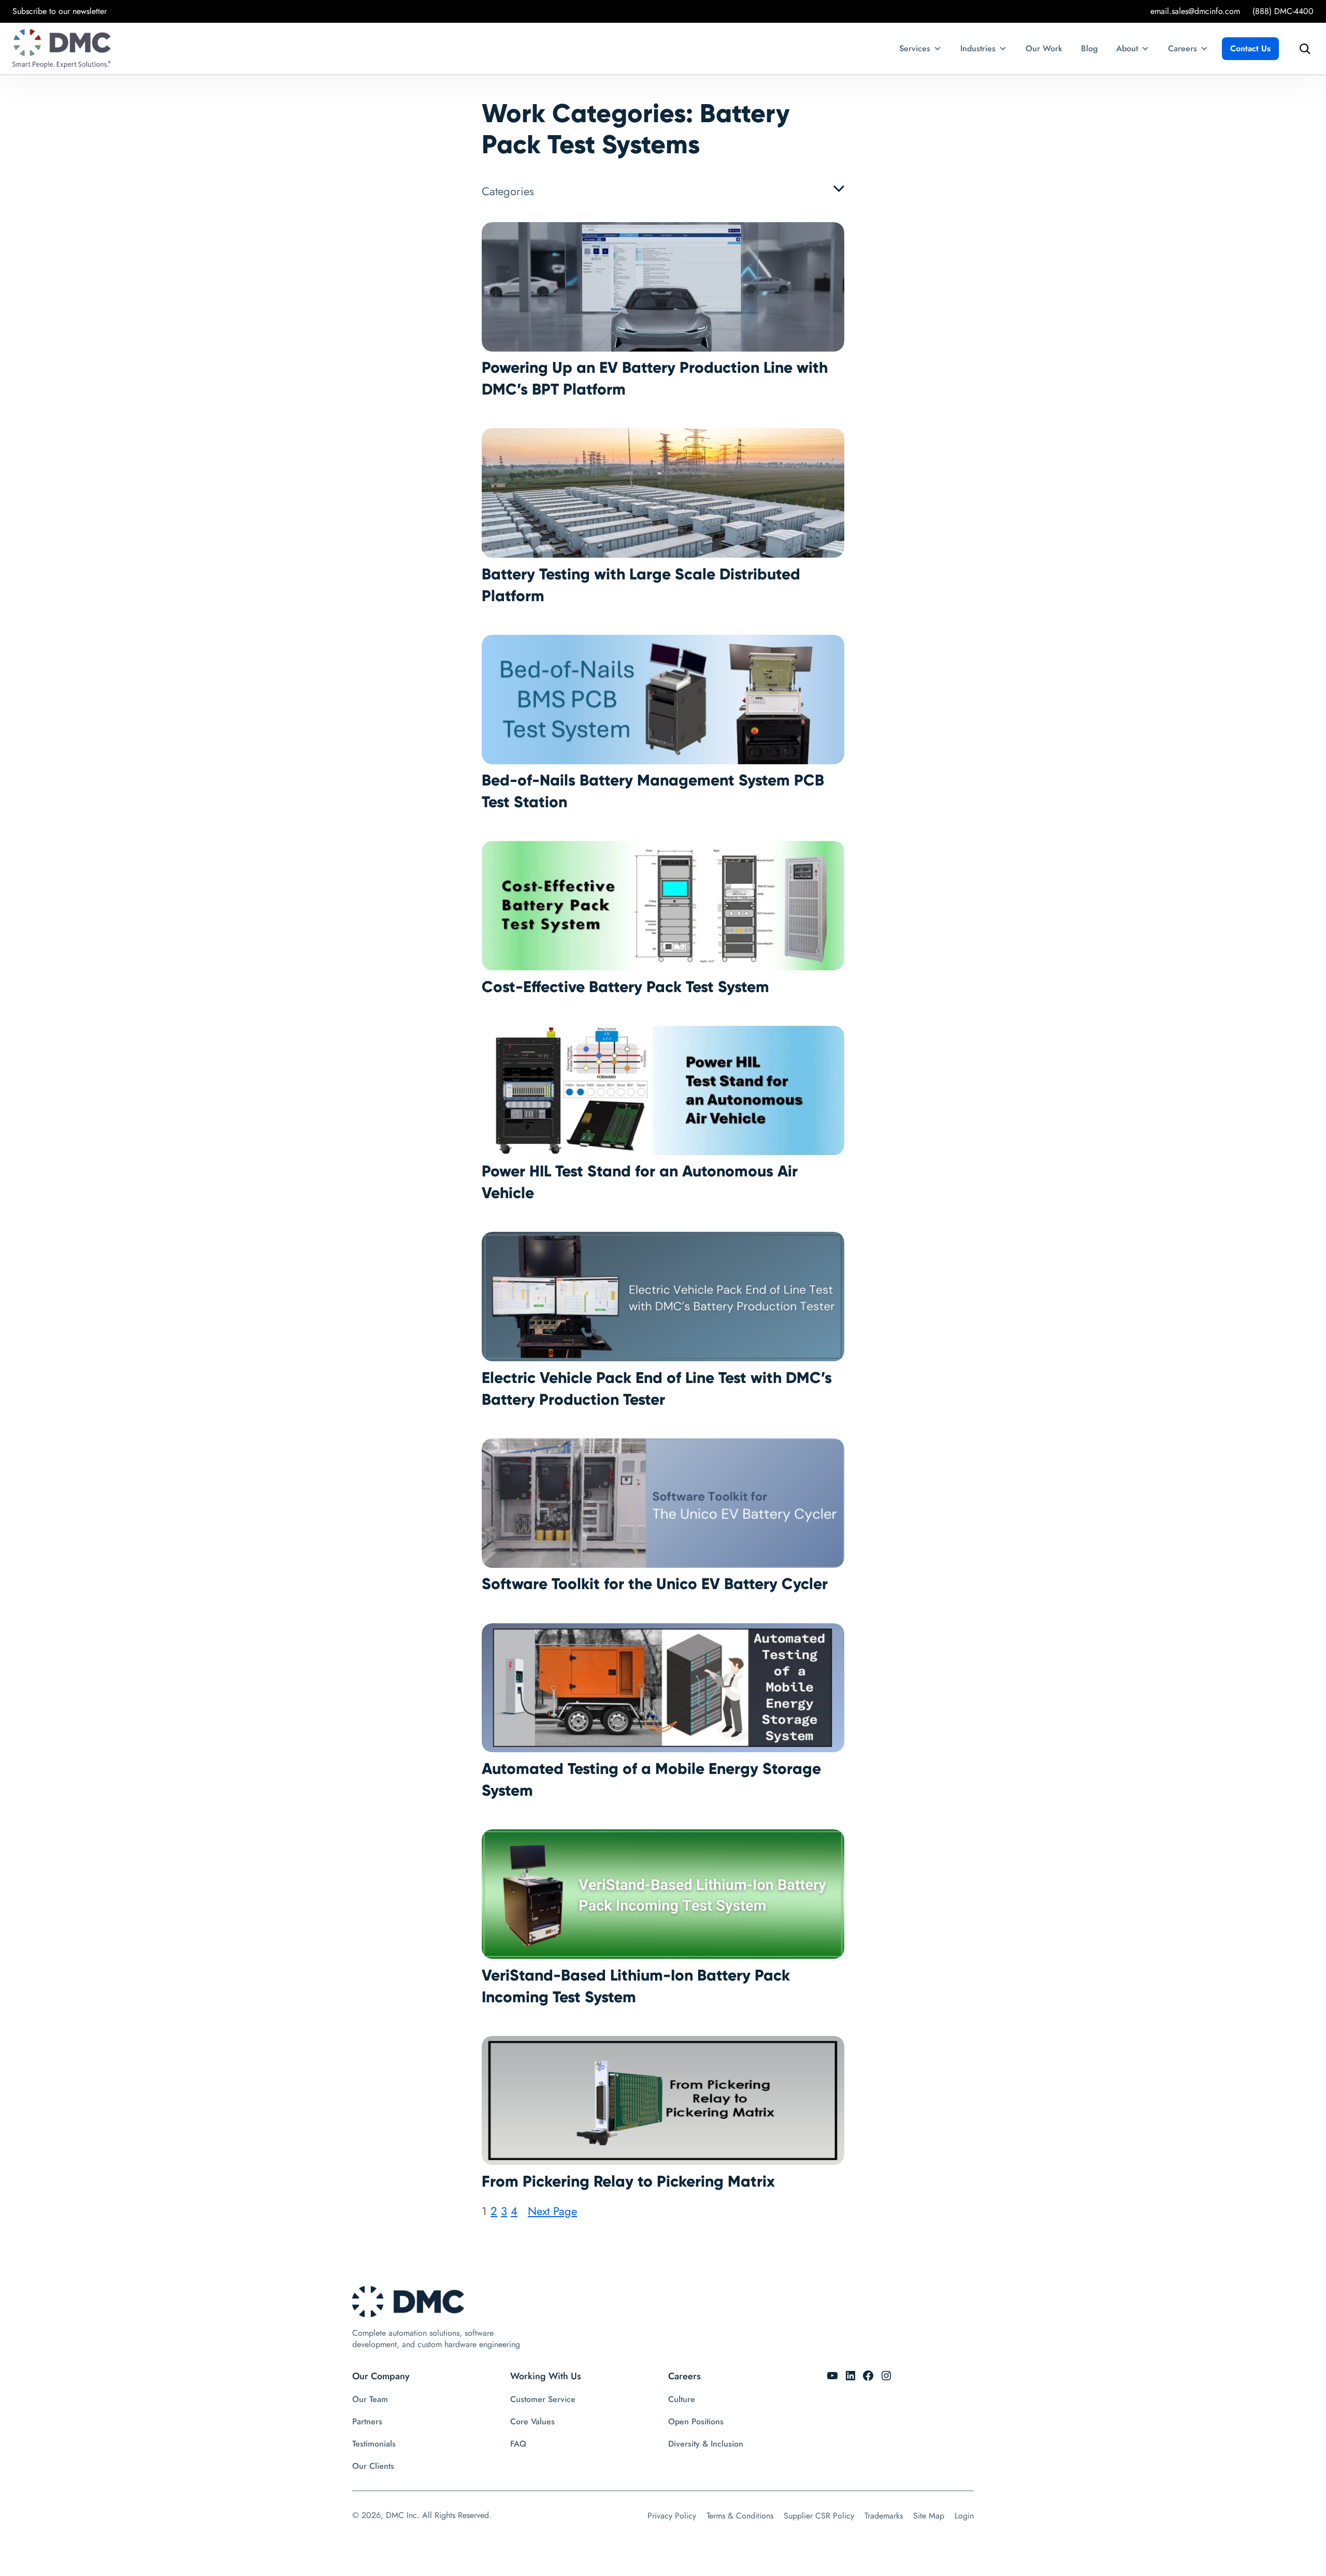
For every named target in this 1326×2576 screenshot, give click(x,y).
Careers (1183, 48)
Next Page (552, 2211)
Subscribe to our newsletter (60, 11)
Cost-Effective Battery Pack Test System (625, 987)
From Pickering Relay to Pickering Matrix (628, 2181)
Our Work (1044, 48)
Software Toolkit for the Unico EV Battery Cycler (655, 1584)
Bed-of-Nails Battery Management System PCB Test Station (653, 791)
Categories (508, 191)
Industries (978, 48)
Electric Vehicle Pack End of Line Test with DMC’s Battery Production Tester (657, 1388)
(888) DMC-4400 (1283, 11)
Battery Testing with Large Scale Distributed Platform (641, 585)
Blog (1089, 48)
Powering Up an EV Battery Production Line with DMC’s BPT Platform (655, 378)
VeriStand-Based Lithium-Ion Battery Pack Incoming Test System (636, 1986)
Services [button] (915, 48)
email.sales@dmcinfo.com (1195, 11)
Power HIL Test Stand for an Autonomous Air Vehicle (640, 1182)
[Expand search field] (1302, 49)
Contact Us (1250, 48)
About (1127, 48)
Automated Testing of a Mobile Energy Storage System (651, 1779)
